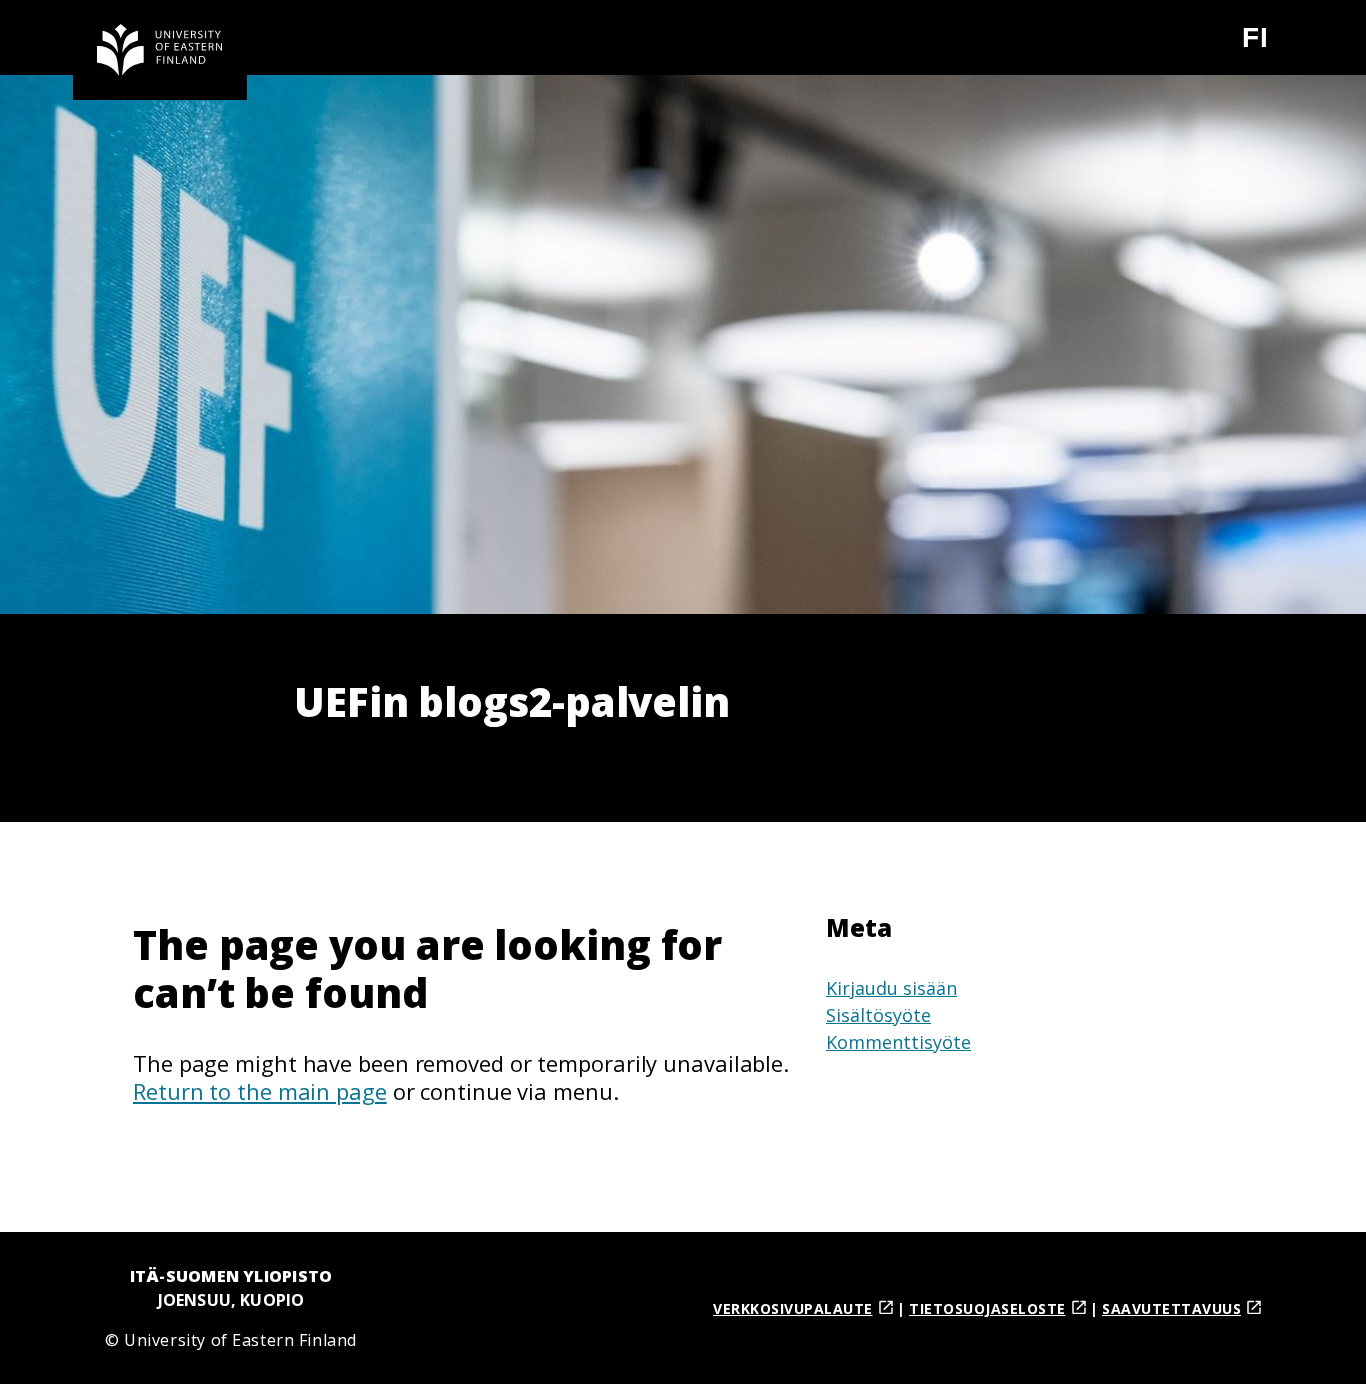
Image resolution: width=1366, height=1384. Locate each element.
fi (1267, 45)
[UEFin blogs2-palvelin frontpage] (160, 50)
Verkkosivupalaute (793, 1308)
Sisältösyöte (878, 1015)
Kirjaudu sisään (891, 988)
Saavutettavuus (1171, 1308)
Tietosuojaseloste (987, 1308)
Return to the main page (260, 1091)
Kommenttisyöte (898, 1042)
